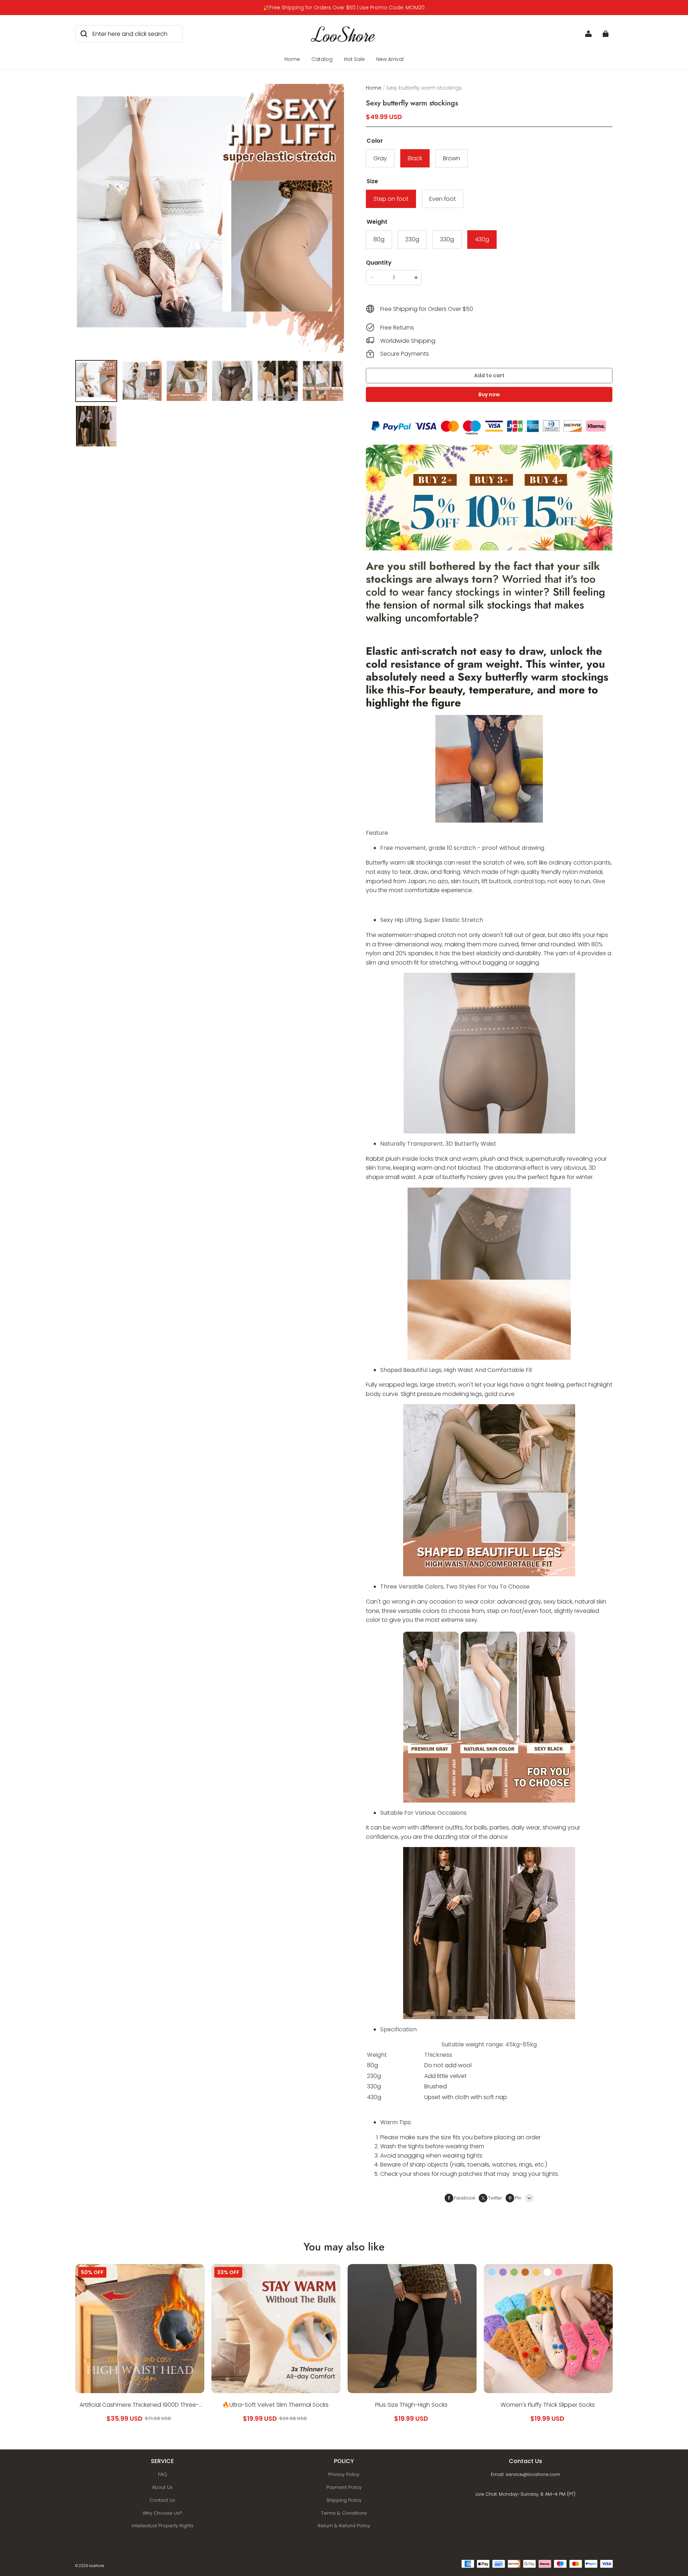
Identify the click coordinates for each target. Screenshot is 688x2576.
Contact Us (162, 2500)
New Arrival (390, 59)
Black (415, 158)
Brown (451, 158)
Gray (380, 158)
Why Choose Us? (162, 2513)
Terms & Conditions (344, 2513)
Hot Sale (354, 59)
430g (482, 239)
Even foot (443, 199)
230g (412, 239)
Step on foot (391, 199)
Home (292, 59)
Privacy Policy (344, 2474)
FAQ (163, 2474)
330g (447, 239)
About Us (162, 2487)
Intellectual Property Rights (163, 2526)
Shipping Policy (344, 2500)
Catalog (322, 59)
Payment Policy (344, 2487)
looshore (96, 2566)
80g (379, 239)
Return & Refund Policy (344, 2526)
